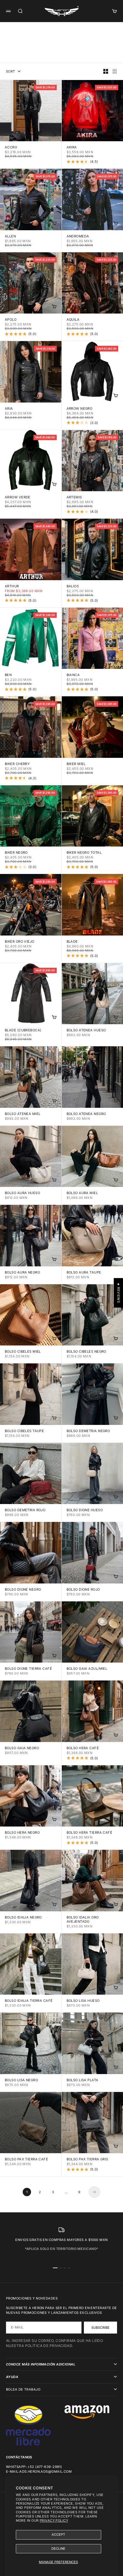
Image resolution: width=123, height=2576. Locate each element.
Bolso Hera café (83, 1748)
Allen (10, 237)
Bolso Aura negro (22, 1273)
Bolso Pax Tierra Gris (87, 2160)
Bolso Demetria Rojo (25, 1510)
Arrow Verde (18, 498)
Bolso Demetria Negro (88, 1431)
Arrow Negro (80, 409)
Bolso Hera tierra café (90, 1833)
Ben (8, 675)
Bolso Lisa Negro (21, 2080)
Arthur (12, 587)
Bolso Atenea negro (86, 1114)
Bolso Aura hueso (22, 1193)
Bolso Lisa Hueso (83, 2001)
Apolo (11, 320)
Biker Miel (76, 764)
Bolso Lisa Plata (83, 2080)
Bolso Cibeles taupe (24, 1431)
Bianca (73, 675)
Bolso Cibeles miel (23, 1352)
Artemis (74, 498)
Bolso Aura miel (82, 1193)
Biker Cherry (17, 764)
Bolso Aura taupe (84, 1273)
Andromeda (78, 237)
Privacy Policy (54, 2520)
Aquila (73, 320)
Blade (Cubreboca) (23, 1031)
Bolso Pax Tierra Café (26, 2160)
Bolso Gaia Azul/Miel (87, 1669)
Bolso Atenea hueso (86, 1031)
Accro (11, 148)
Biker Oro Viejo (20, 942)
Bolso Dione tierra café (28, 1669)
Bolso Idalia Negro (23, 1918)
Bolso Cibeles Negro (86, 1352)
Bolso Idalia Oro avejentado (83, 1920)
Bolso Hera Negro (22, 1833)
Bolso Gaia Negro (22, 1748)
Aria (9, 409)
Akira (72, 148)
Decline (58, 2549)
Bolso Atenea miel (23, 1114)
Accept (58, 2534)
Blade (72, 942)
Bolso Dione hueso (85, 1510)
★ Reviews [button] (119, 1293)
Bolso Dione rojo (83, 1590)
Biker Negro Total (84, 853)
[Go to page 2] (94, 2192)
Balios (73, 587)
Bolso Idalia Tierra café (29, 2001)
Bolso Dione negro (23, 1590)
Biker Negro (16, 853)
